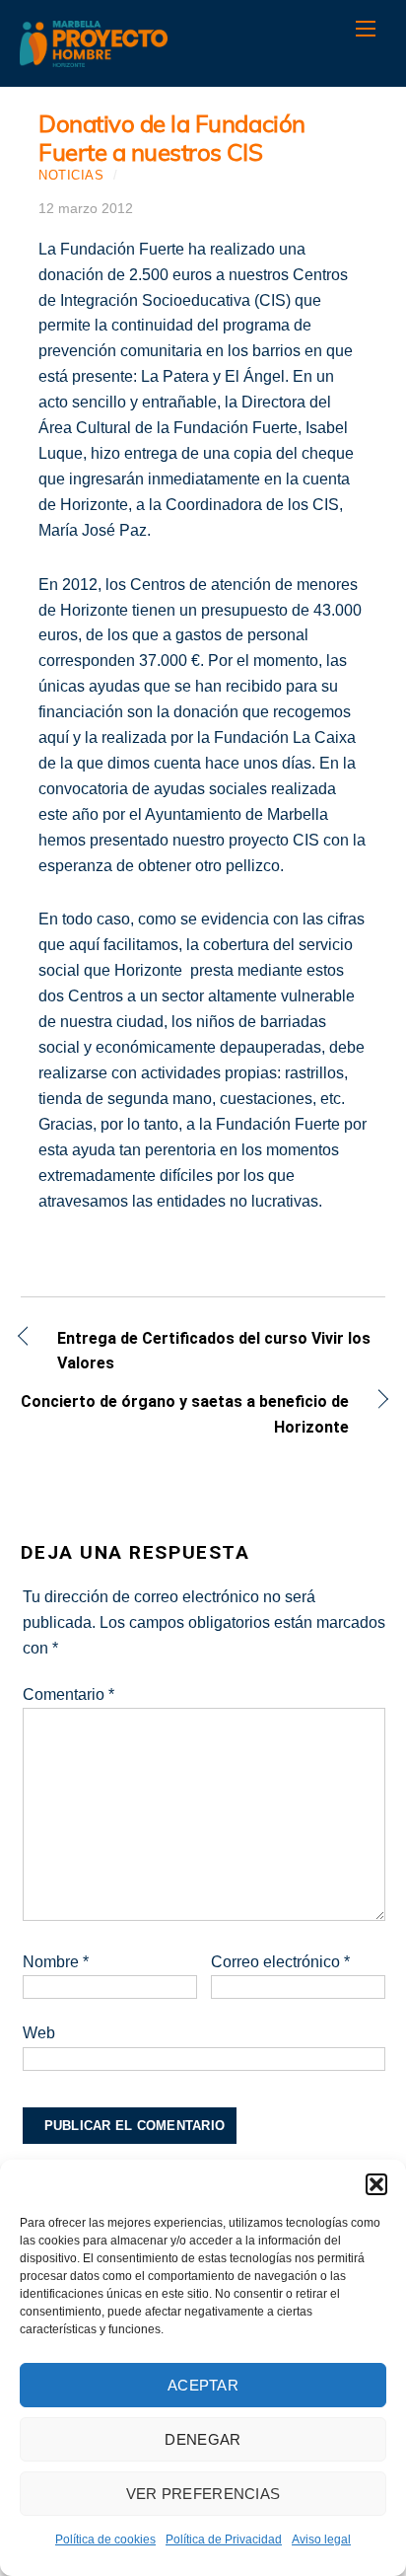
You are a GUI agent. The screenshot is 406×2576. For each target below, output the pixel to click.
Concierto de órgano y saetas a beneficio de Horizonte (185, 1414)
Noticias (71, 175)
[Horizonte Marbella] (94, 57)
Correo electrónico (280, 1962)
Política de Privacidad (224, 2539)
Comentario (68, 1694)
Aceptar (203, 2385)
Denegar (203, 2439)
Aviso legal (321, 2539)
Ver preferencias (203, 2494)
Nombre (56, 1962)
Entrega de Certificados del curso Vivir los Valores (214, 1351)
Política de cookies (105, 2539)
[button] (376, 2184)
